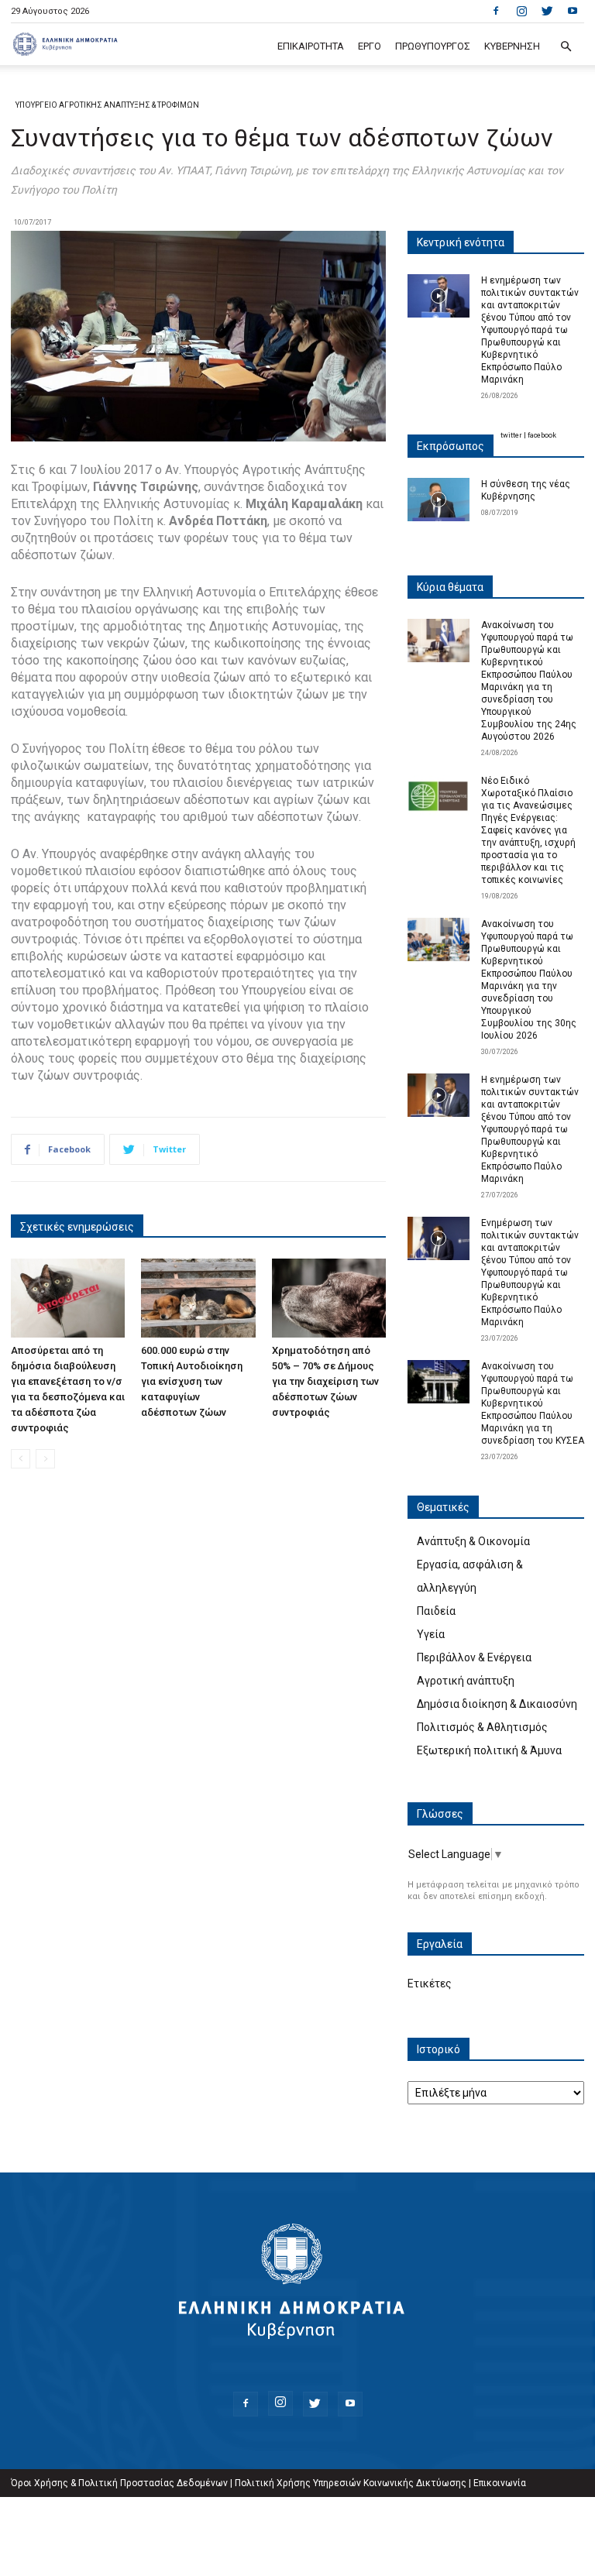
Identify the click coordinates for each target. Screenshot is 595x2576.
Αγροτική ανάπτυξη (466, 1681)
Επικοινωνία (500, 2483)
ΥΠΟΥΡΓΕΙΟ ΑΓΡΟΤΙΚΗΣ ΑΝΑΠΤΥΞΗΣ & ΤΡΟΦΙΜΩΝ (107, 105)
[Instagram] (521, 11)
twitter (511, 435)
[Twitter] (547, 11)
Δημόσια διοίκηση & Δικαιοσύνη (497, 1704)
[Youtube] (573, 11)
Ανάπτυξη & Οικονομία (473, 1541)
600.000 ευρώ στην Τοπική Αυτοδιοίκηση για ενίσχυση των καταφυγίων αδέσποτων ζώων (192, 1381)
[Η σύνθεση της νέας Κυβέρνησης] (439, 500)
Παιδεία (436, 1611)
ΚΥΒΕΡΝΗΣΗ (512, 46)
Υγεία (431, 1634)
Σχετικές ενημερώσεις (77, 1227)
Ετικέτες (430, 1984)
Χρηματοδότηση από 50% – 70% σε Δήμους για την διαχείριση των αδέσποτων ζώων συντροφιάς (325, 1381)
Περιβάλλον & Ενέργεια (474, 1657)
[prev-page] (21, 1459)
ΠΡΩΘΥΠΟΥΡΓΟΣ (433, 46)
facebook (542, 435)
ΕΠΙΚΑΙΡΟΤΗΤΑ (311, 46)
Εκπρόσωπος (451, 446)
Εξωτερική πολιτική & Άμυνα (489, 1750)
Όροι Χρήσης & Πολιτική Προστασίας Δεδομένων (119, 2483)
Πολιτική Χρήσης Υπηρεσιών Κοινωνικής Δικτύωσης (351, 2483)
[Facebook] (496, 11)
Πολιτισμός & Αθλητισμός (482, 1727)
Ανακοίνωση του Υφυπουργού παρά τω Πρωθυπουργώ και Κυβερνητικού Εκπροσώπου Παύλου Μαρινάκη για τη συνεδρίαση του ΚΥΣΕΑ (533, 1403)
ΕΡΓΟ (370, 46)
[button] (566, 47)
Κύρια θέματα (450, 587)
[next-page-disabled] (45, 1459)
